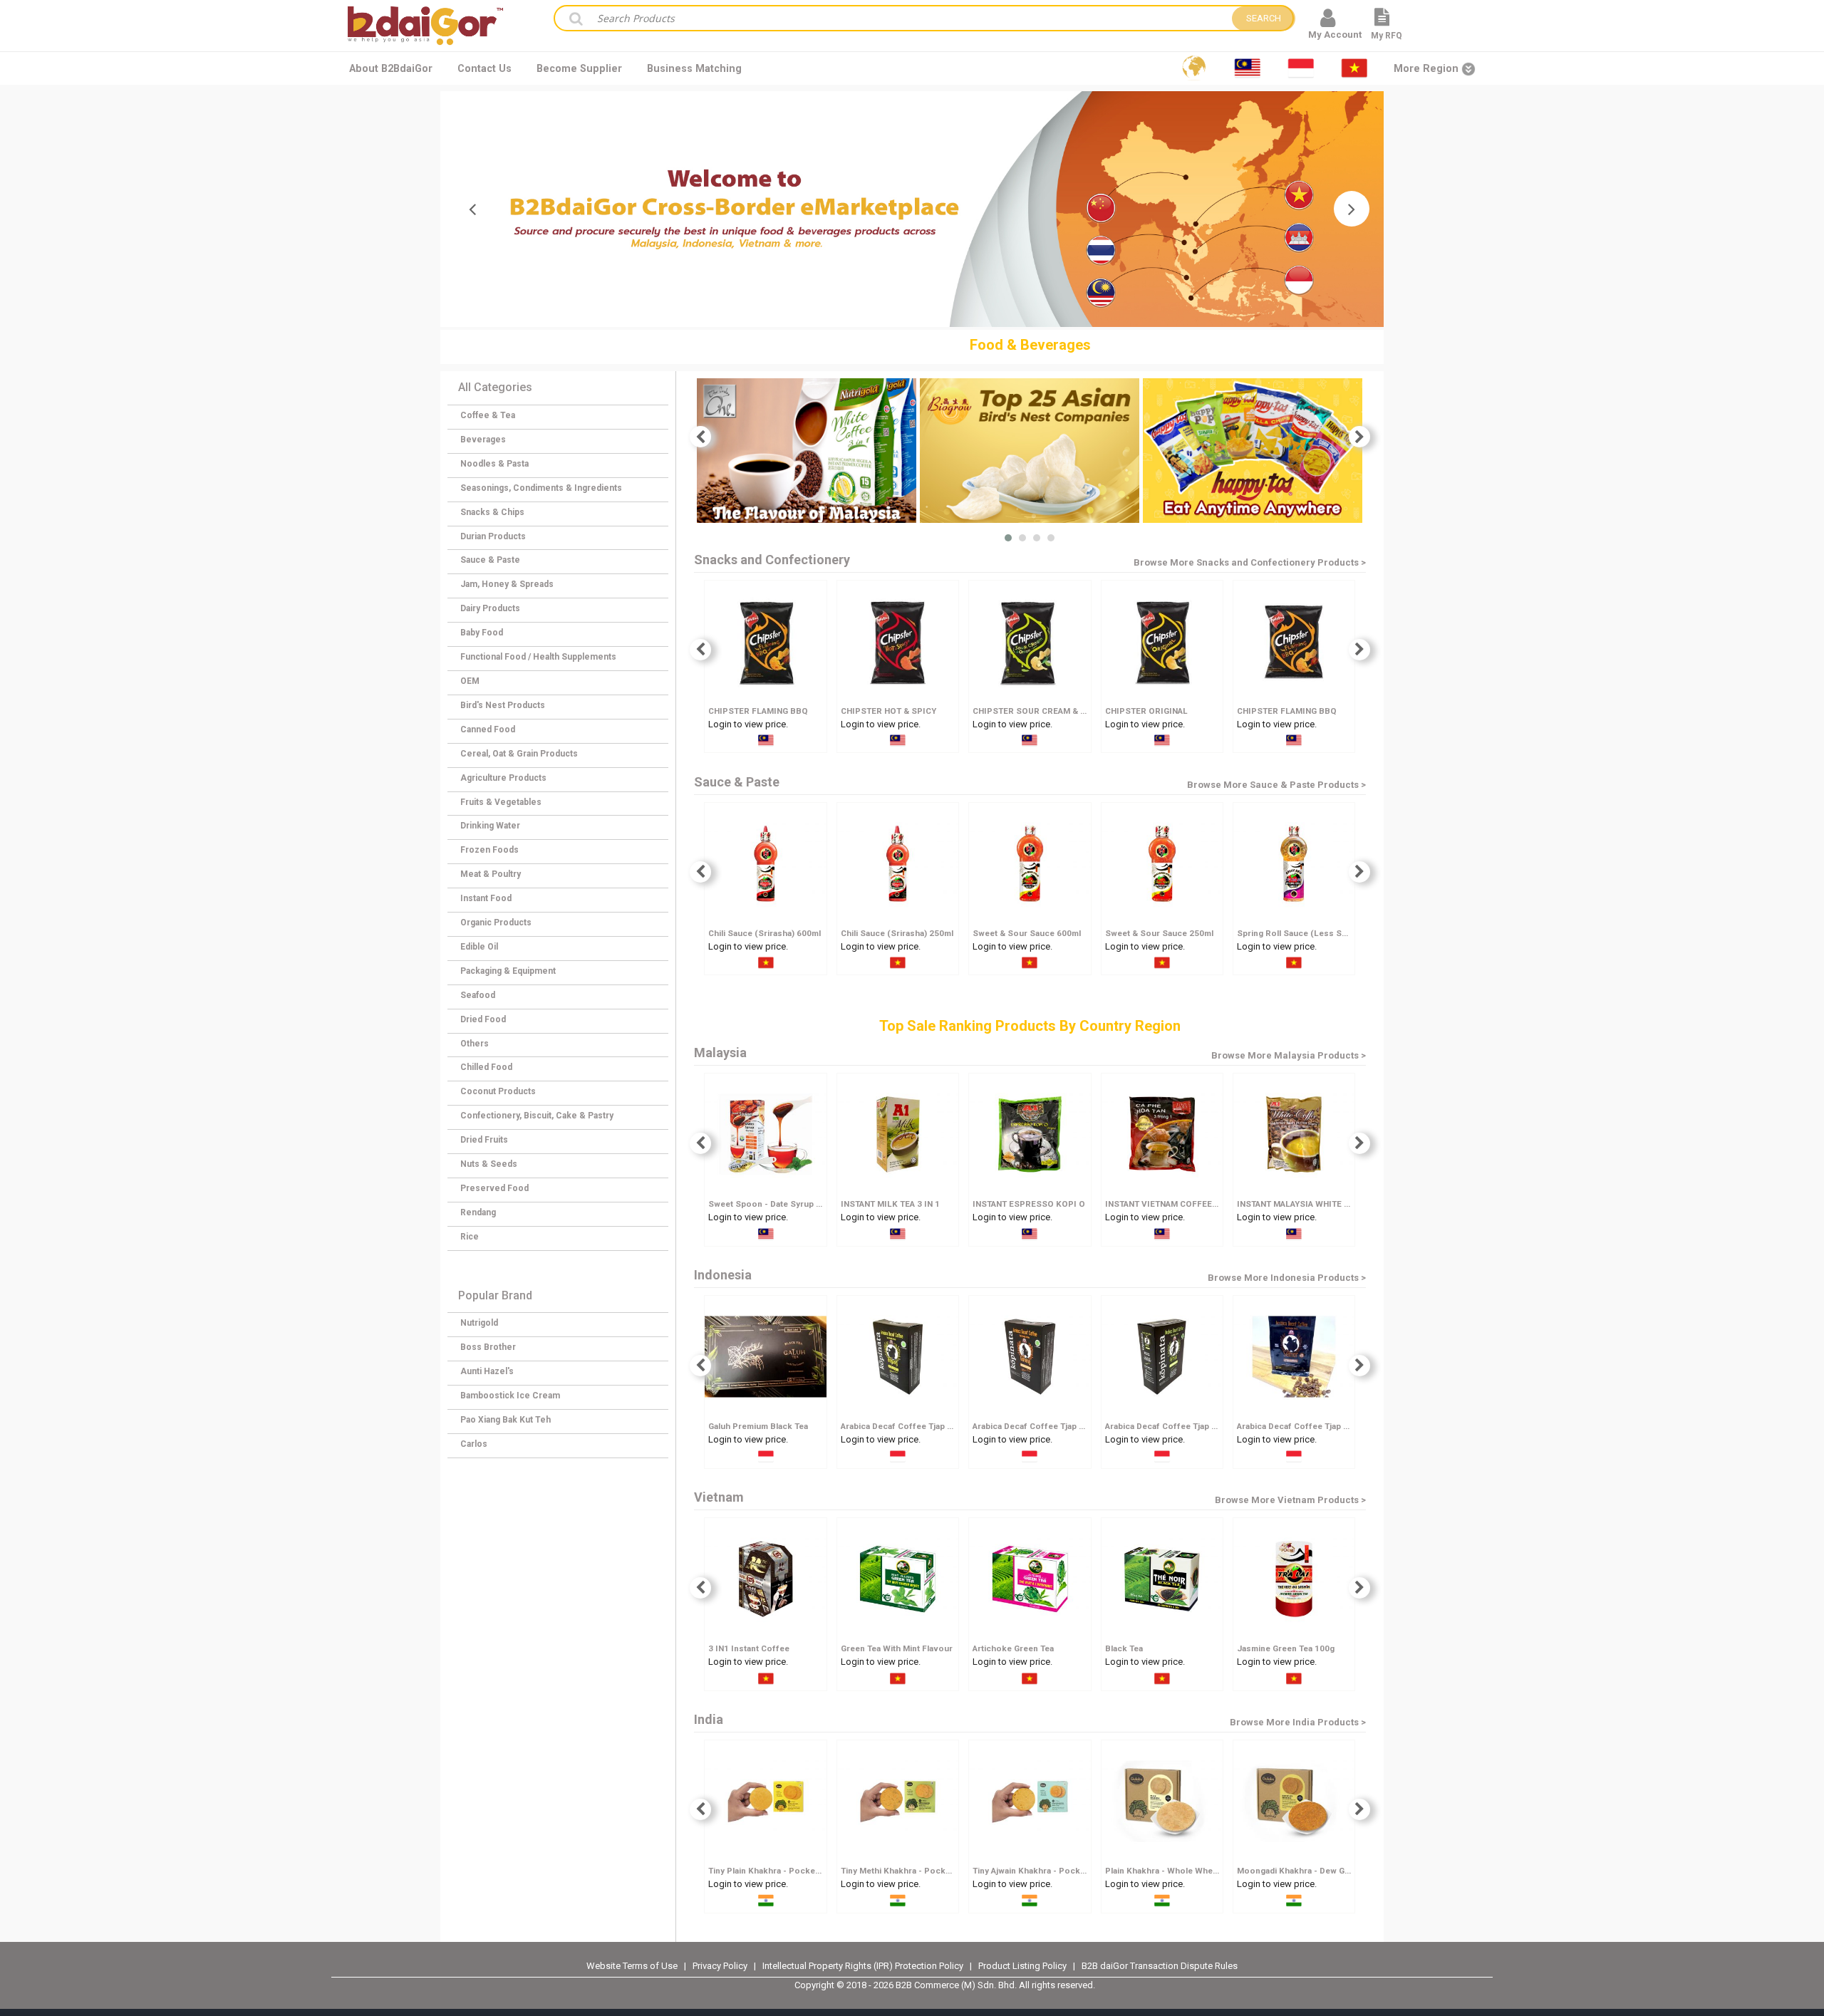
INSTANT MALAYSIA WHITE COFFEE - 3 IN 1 (1322, 1204)
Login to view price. (748, 724)
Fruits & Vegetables (501, 802)
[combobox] (908, 18)
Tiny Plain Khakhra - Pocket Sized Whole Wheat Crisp (815, 1871)
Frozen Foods (489, 850)
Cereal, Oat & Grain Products (519, 754)
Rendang (478, 1212)
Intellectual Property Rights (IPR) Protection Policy (864, 1966)
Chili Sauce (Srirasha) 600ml (765, 933)
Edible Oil (479, 947)
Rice (470, 1237)
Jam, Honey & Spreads (507, 584)
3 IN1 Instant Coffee (749, 1648)
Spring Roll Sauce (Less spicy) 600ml (1312, 933)
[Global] (1194, 68)
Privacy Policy (721, 1966)
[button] (1008, 538)
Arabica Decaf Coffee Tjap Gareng (1040, 1426)
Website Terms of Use (632, 1966)
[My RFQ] (1382, 23)
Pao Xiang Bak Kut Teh (506, 1420)
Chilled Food (486, 1067)
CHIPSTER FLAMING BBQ (758, 711)
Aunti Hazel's (487, 1371)
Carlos (474, 1444)
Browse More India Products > (1298, 1722)
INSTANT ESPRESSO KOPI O (1029, 1204)
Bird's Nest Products (503, 705)
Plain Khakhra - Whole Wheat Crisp (1174, 1871)
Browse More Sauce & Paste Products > (1276, 785)
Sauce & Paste (490, 560)
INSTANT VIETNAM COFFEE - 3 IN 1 (1174, 1204)
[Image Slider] (912, 209)
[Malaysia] (1248, 68)
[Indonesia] (1301, 68)
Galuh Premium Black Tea (758, 1426)
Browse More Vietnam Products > (1290, 1500)
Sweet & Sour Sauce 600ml (1027, 933)
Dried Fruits (484, 1140)
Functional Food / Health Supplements (538, 657)
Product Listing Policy (1022, 1966)
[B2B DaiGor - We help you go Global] (425, 16)
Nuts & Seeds (489, 1164)
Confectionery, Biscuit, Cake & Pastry (537, 1116)
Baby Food (482, 633)
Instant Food (486, 898)
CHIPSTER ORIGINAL (1146, 711)
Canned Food (488, 729)
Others (475, 1044)
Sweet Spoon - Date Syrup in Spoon (781, 1204)
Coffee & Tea (488, 415)
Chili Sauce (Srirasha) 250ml (897, 933)
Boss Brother (488, 1347)
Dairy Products (490, 608)
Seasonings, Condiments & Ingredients (541, 488)
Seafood (478, 995)
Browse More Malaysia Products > (1289, 1055)
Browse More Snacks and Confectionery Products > (1250, 562)
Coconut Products (498, 1091)
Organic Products (496, 923)
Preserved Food (494, 1188)
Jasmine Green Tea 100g (1286, 1648)
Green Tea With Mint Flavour (897, 1648)
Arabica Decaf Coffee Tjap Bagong (909, 1426)
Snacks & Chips (492, 512)
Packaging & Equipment (508, 971)
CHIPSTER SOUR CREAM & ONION (1040, 711)
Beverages (483, 440)
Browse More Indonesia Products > (1287, 1278)
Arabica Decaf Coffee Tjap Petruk (1172, 1426)
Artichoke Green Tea (1013, 1648)
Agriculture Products (503, 778)
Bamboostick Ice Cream (510, 1396)
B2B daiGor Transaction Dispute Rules (1160, 1966)
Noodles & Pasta (494, 464)
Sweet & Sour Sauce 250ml (1159, 933)
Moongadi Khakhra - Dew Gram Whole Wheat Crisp (1337, 1871)
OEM (470, 681)
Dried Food (483, 1019)
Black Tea (1124, 1648)
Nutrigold (479, 1323)
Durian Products (493, 536)
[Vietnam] (1354, 68)
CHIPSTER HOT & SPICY (888, 711)
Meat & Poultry (491, 874)
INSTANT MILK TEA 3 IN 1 (890, 1204)
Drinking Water (490, 826)
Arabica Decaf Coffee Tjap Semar (1303, 1426)
